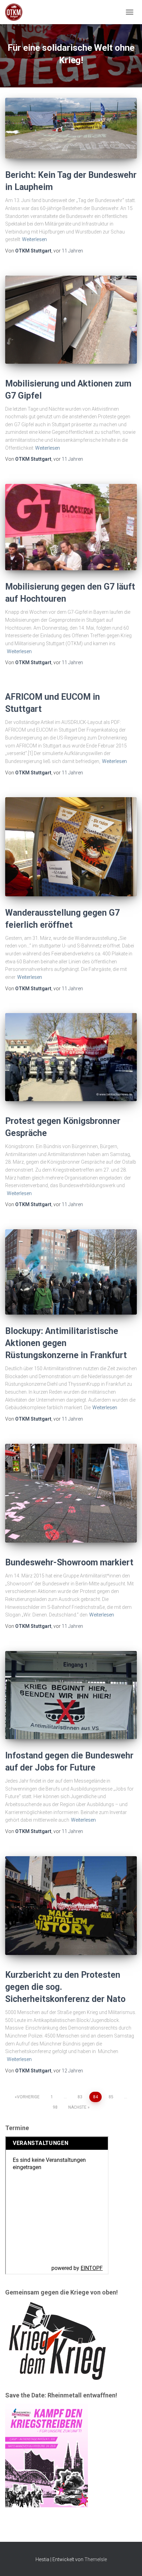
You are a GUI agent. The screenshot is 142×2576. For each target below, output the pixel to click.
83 (80, 2097)
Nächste (77, 2107)
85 (111, 2097)
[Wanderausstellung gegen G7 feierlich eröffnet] (71, 847)
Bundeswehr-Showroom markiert (69, 1562)
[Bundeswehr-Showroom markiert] (71, 1493)
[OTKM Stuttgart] (16, 12)
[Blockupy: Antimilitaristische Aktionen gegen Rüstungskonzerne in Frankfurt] (71, 1272)
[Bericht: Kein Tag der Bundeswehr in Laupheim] (71, 128)
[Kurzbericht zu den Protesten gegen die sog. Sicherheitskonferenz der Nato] (71, 1906)
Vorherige (28, 2097)
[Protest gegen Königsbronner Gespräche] (71, 1057)
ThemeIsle (96, 2559)
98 (55, 2107)
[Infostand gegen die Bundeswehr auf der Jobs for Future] (71, 1695)
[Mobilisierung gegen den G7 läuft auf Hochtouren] (71, 527)
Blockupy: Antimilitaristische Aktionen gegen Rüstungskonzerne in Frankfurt (66, 1343)
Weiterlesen (34, 239)
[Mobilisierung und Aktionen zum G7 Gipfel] (71, 320)
